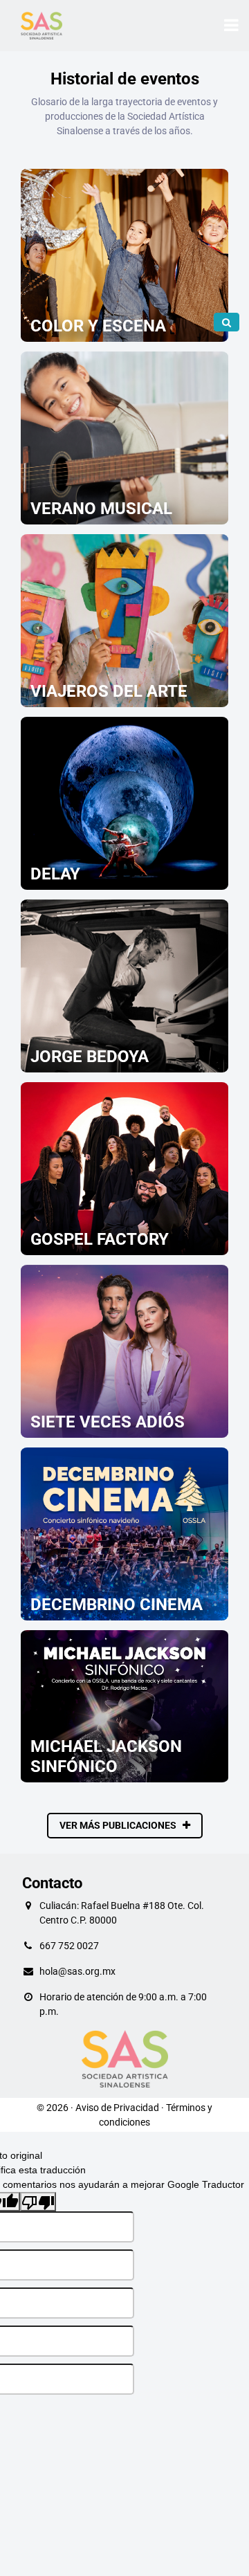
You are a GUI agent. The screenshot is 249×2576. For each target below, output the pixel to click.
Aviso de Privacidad (117, 2108)
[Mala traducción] (38, 2202)
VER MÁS (125, 326)
